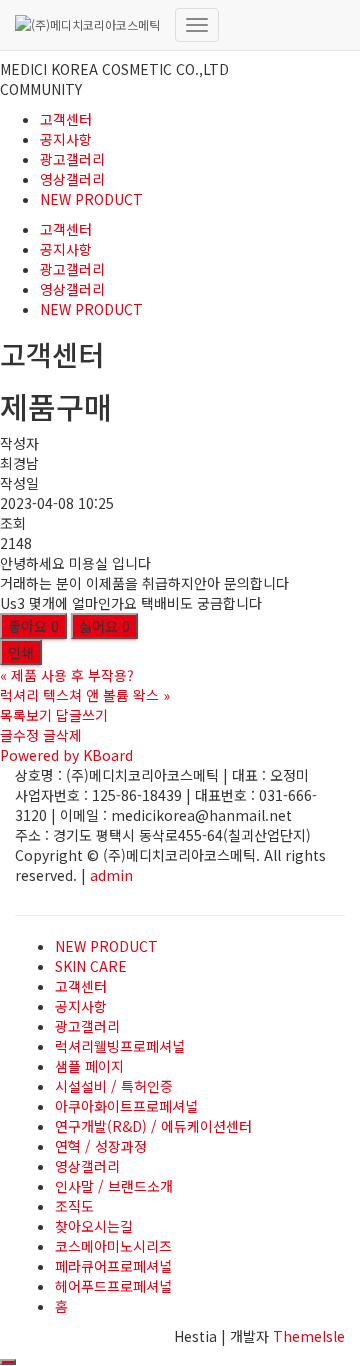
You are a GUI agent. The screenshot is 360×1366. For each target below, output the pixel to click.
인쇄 (21, 652)
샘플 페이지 (89, 1066)
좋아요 (33, 626)
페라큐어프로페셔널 (113, 1266)
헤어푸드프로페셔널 (113, 1286)
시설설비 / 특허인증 (114, 1086)
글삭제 (62, 735)
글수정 (19, 735)
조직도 (74, 1206)
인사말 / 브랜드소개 (114, 1186)
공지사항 (66, 139)
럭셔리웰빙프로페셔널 (120, 1046)
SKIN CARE (91, 966)
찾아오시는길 (94, 1226)
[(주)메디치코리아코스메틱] (87, 25)
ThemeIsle (309, 1336)
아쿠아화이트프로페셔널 (126, 1106)
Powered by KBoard (66, 755)
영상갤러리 (72, 179)
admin (111, 875)
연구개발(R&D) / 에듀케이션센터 (153, 1126)
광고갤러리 (72, 159)
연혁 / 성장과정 (101, 1146)
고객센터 (66, 119)
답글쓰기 (82, 715)
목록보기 (26, 715)
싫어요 (104, 626)
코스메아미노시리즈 (113, 1246)
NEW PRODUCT (91, 199)
